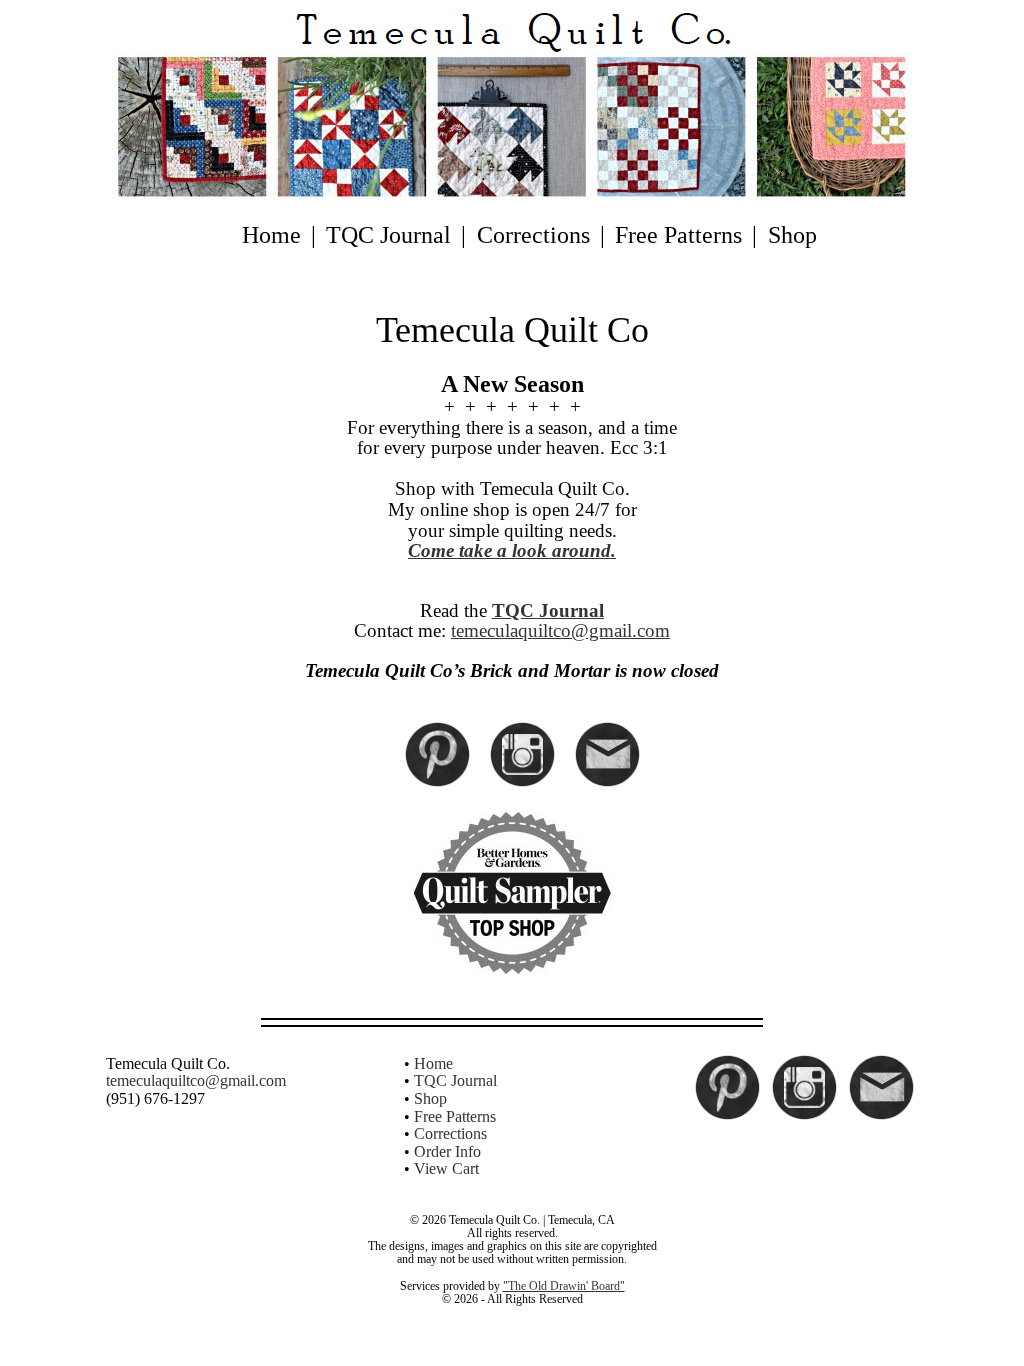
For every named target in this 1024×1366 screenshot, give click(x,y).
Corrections (533, 235)
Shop (792, 235)
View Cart (446, 1168)
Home (271, 235)
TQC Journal (388, 235)
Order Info (447, 1151)
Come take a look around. (512, 550)
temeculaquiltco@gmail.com (560, 630)
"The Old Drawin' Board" (564, 1286)
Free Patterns (678, 235)
